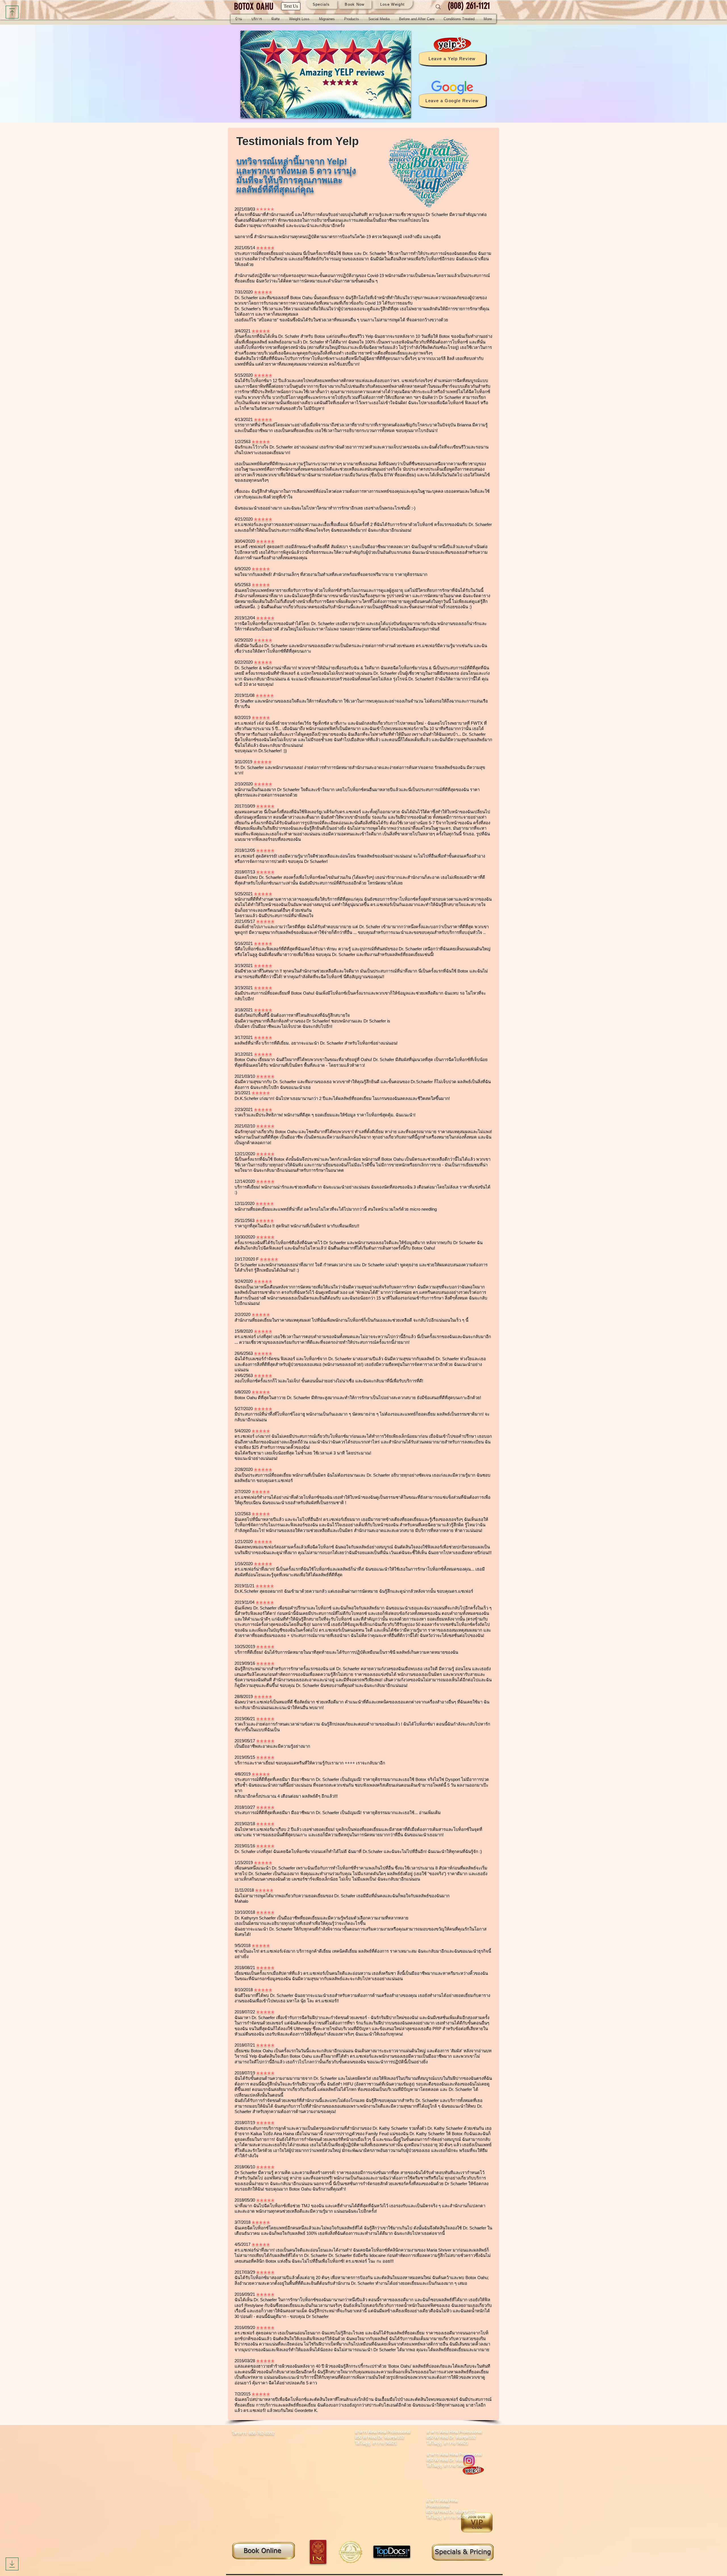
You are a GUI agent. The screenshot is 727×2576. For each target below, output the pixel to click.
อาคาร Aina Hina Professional (383, 2432)
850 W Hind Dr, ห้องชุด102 (451, 2437)
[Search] (438, 7)
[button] (257, 19)
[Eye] (263, 2550)
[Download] (12, 12)
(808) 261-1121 (470, 6)
